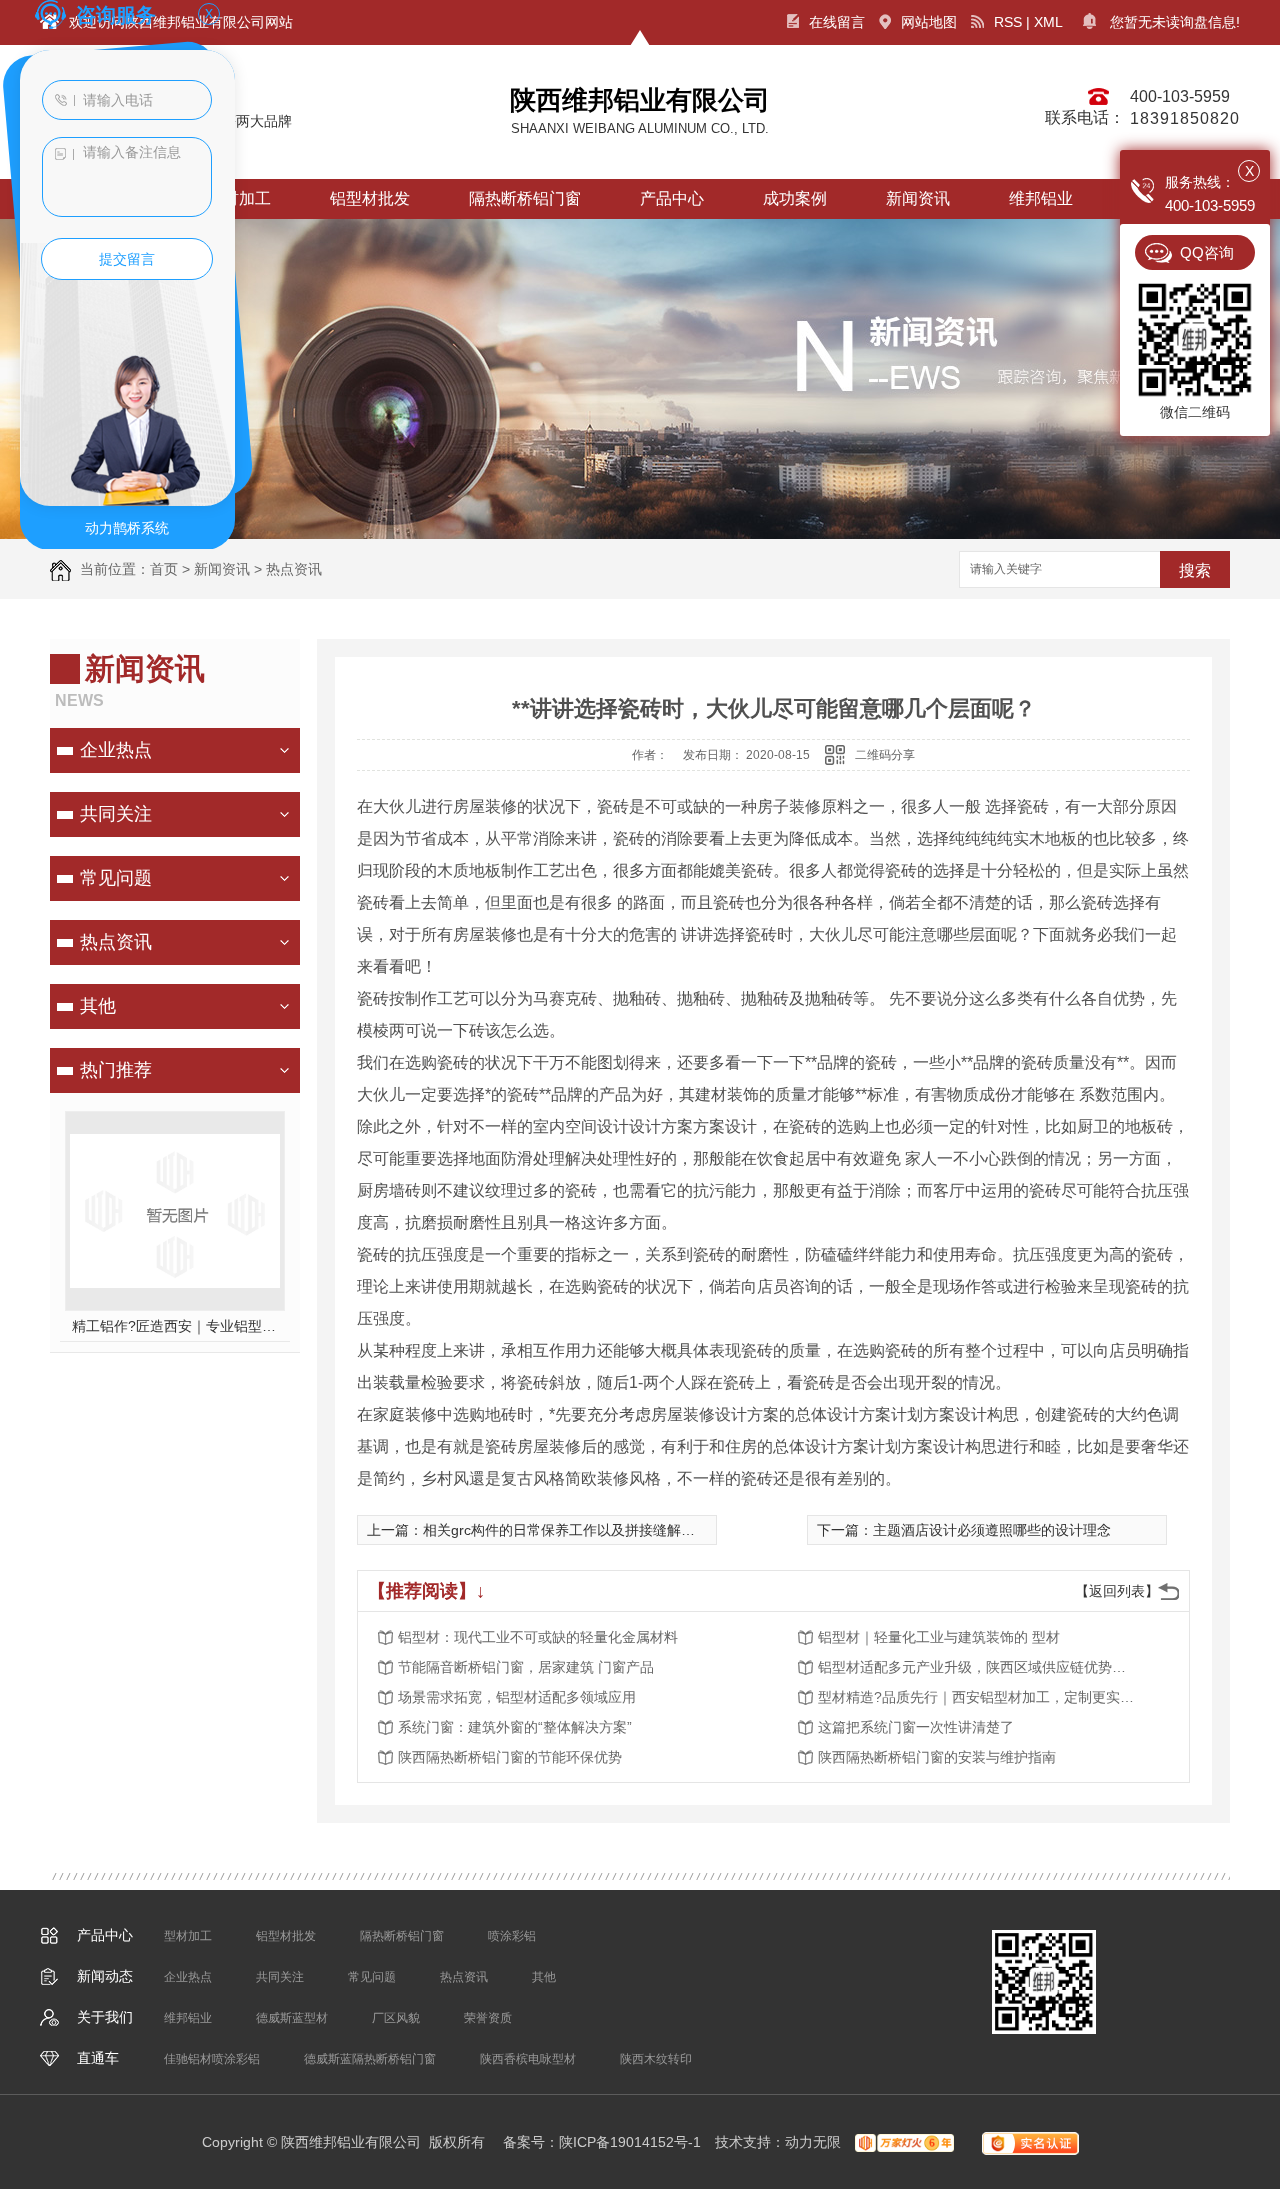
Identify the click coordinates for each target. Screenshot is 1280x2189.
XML (1048, 22)
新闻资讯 (918, 198)
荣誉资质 (488, 2018)
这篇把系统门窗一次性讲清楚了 (916, 1727)
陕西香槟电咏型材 (528, 2059)
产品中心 (672, 198)
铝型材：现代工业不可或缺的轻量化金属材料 (538, 1637)
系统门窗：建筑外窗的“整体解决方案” (515, 1727)
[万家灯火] (904, 2142)
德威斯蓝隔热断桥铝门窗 (370, 2059)
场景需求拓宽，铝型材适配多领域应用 (517, 1697)
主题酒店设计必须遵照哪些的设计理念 (992, 1530)
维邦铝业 (1041, 198)
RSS (1008, 22)
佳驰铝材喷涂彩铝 (212, 2059)
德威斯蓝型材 (292, 2018)
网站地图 (929, 22)
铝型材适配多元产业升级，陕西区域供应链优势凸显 (978, 1667)
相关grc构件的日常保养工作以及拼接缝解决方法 (573, 1530)
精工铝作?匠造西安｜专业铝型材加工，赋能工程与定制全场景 (175, 1326)
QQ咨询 (1207, 252)
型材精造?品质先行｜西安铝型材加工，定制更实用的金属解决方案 (978, 1697)
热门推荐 (116, 1070)
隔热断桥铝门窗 (525, 198)
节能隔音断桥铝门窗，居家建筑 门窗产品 (526, 1667)
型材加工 (188, 1936)
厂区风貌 (396, 2018)
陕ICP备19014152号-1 (630, 2142)
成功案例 (795, 198)
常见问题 (116, 878)
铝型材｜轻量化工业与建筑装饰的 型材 (939, 1637)
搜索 (1195, 570)
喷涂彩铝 (512, 1936)
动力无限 (813, 2142)
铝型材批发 (370, 198)
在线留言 (837, 22)
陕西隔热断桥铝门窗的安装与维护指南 (937, 1757)
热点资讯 (294, 569)
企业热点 (116, 750)
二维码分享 (885, 755)
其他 (98, 1006)
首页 (164, 569)
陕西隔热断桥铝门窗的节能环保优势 (510, 1757)
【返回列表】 (1117, 1591)
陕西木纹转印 (656, 2059)
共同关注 (116, 814)
